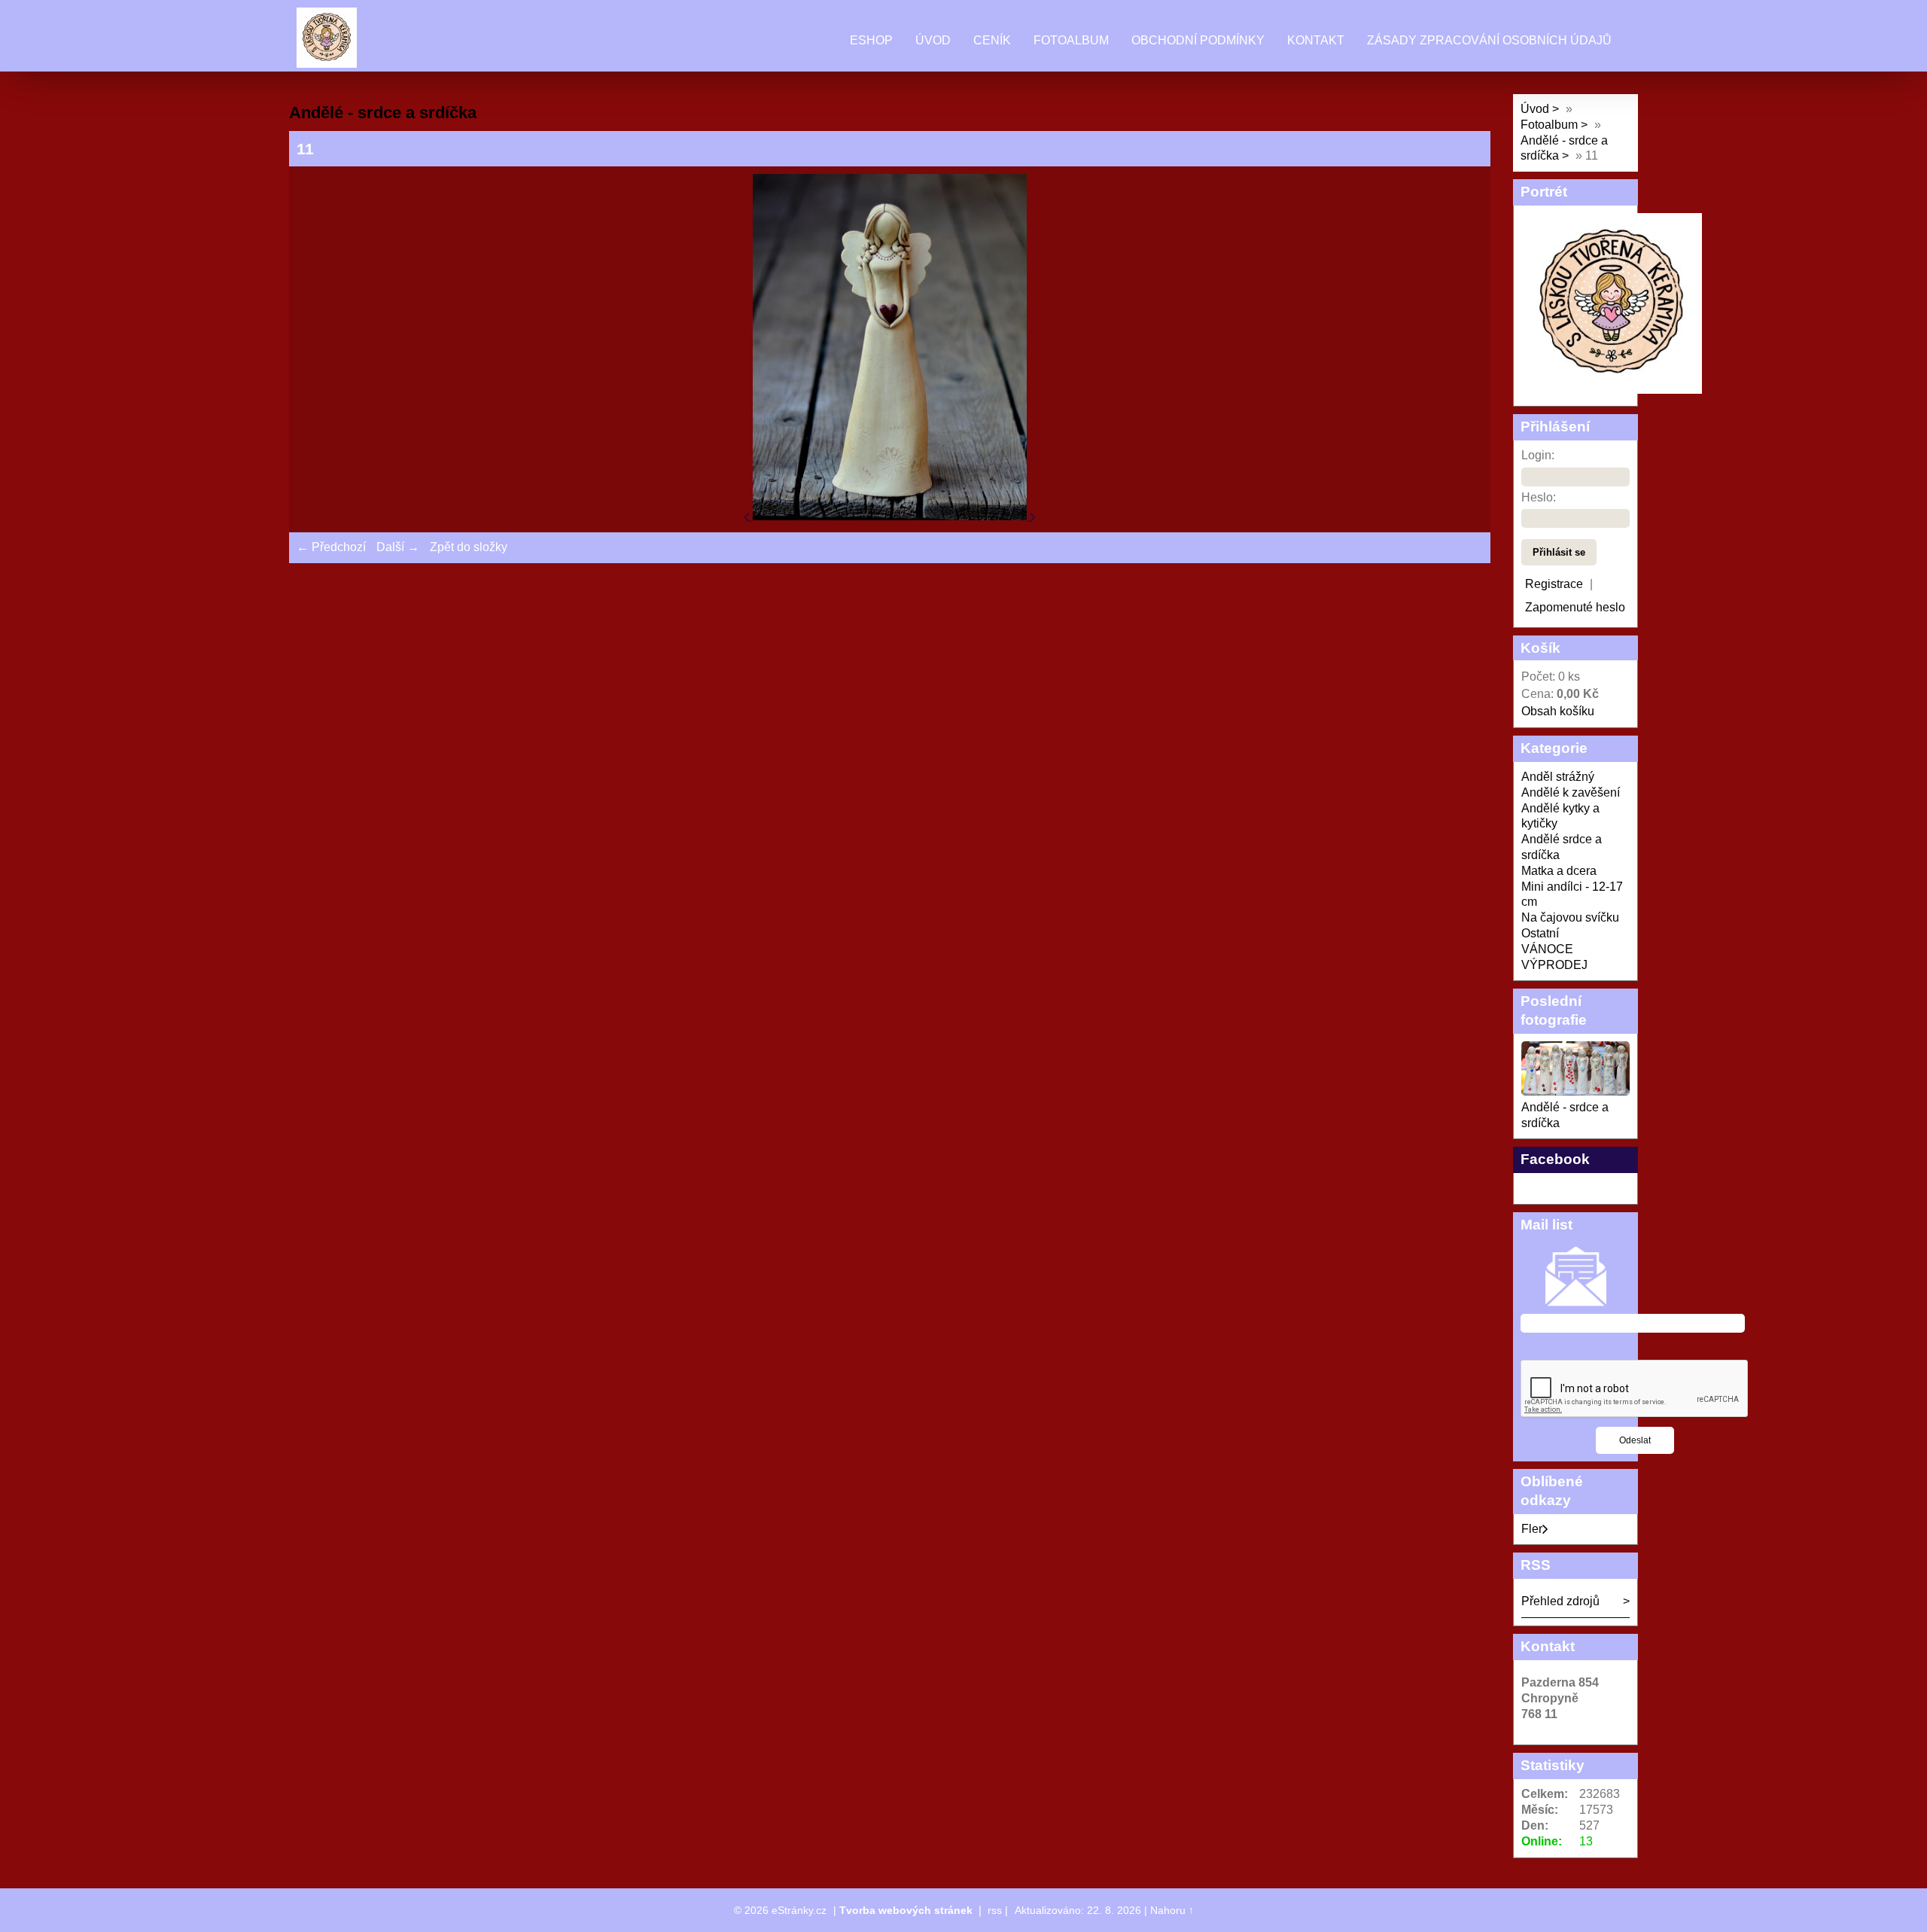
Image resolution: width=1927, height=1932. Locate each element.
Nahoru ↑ (1172, 1910)
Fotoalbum (1071, 40)
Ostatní (1540, 933)
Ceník (992, 40)
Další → (398, 547)
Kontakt (1316, 40)
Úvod (933, 40)
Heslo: (1539, 497)
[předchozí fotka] (748, 516)
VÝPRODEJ (1554, 965)
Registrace (1554, 584)
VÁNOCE (1547, 949)
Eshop (871, 40)
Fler (1532, 1529)
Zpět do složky (469, 547)
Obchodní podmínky (1198, 40)
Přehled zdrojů (1560, 1601)
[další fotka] (1033, 516)
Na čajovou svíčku (1570, 917)
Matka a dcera (1559, 871)
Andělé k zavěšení (1571, 792)
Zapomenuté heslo (1575, 607)
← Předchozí (331, 547)
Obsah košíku (1558, 711)
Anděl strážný (1558, 777)
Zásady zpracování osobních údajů (1489, 40)
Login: (1538, 455)
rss (995, 1910)
